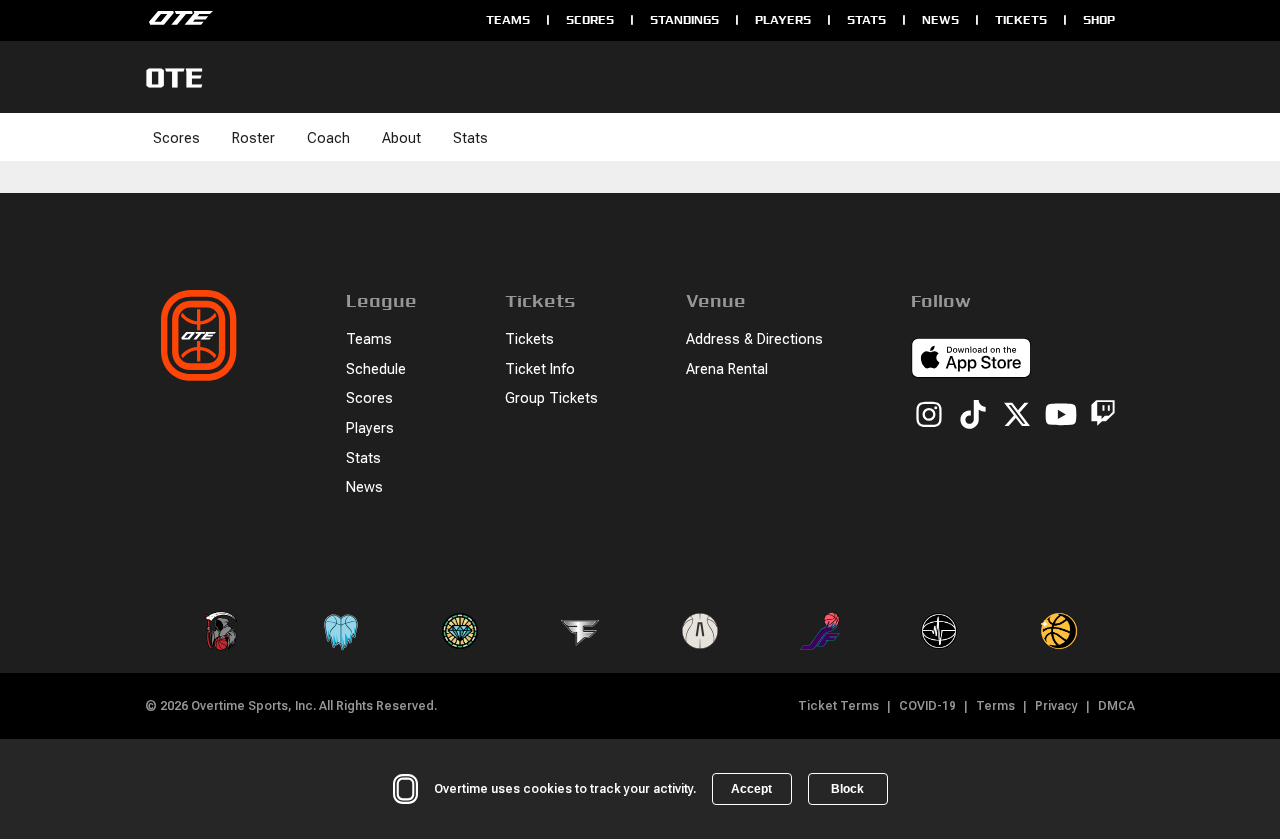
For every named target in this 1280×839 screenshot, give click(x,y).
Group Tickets (551, 398)
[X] (1017, 416)
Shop (1099, 19)
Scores (590, 19)
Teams (508, 19)
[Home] (305, 20)
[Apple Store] (971, 361)
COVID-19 (927, 706)
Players (783, 19)
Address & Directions (754, 339)
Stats (866, 19)
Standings (684, 19)
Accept (751, 789)
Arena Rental (727, 369)
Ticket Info (540, 369)
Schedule (376, 369)
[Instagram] (929, 416)
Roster (253, 138)
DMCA (1116, 706)
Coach (328, 138)
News (940, 19)
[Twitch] (1103, 416)
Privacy (1056, 706)
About (401, 138)
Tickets (1021, 19)
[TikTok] (973, 416)
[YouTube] (1061, 416)
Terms (995, 706)
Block (847, 789)
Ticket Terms (838, 706)
